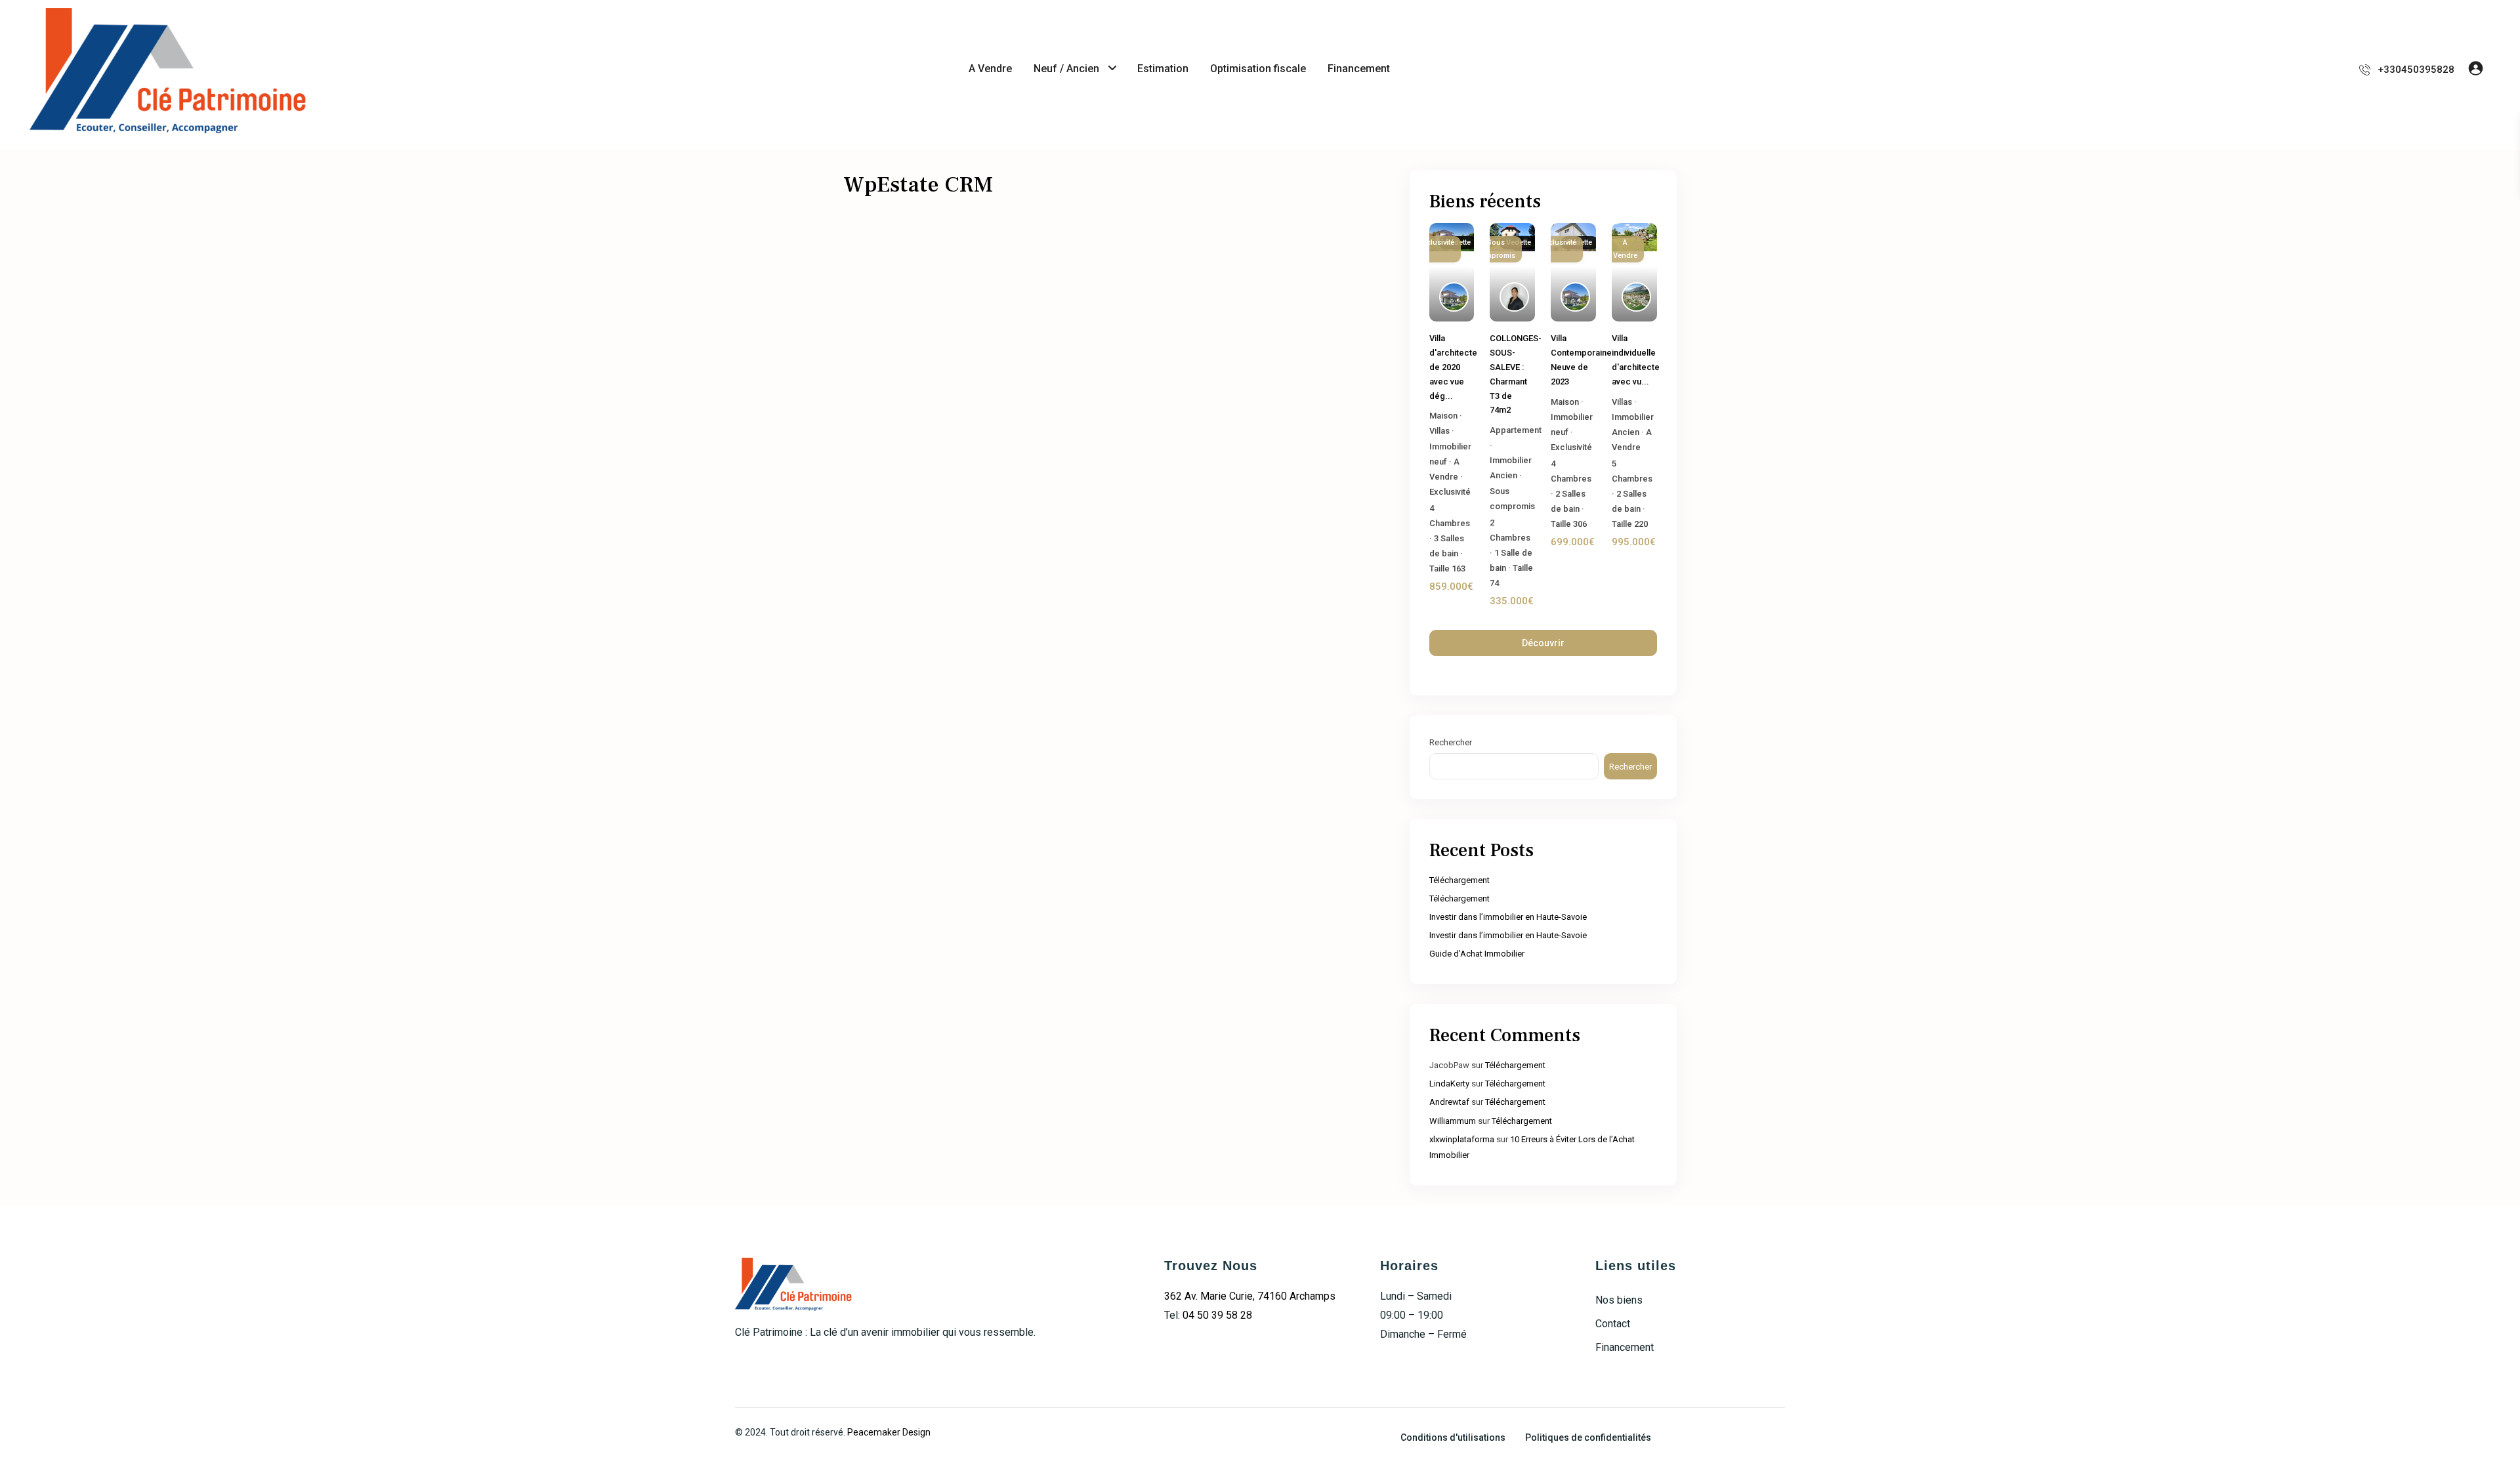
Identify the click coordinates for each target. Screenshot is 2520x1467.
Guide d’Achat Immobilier (1477, 954)
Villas (1439, 431)
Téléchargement (1459, 880)
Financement (1359, 69)
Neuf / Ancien (1066, 69)
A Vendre (990, 69)
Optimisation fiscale (1258, 69)
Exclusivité (1450, 492)
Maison (1443, 416)
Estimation (1163, 69)
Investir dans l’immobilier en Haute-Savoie (1508, 917)
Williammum (1453, 1121)
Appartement (1516, 430)
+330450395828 (2416, 70)
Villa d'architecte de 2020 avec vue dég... (1453, 367)
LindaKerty (1449, 1084)
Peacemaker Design (889, 1432)
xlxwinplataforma (1462, 1139)
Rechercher (1451, 742)
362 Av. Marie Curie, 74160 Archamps (1250, 1296)
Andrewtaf (1449, 1102)
